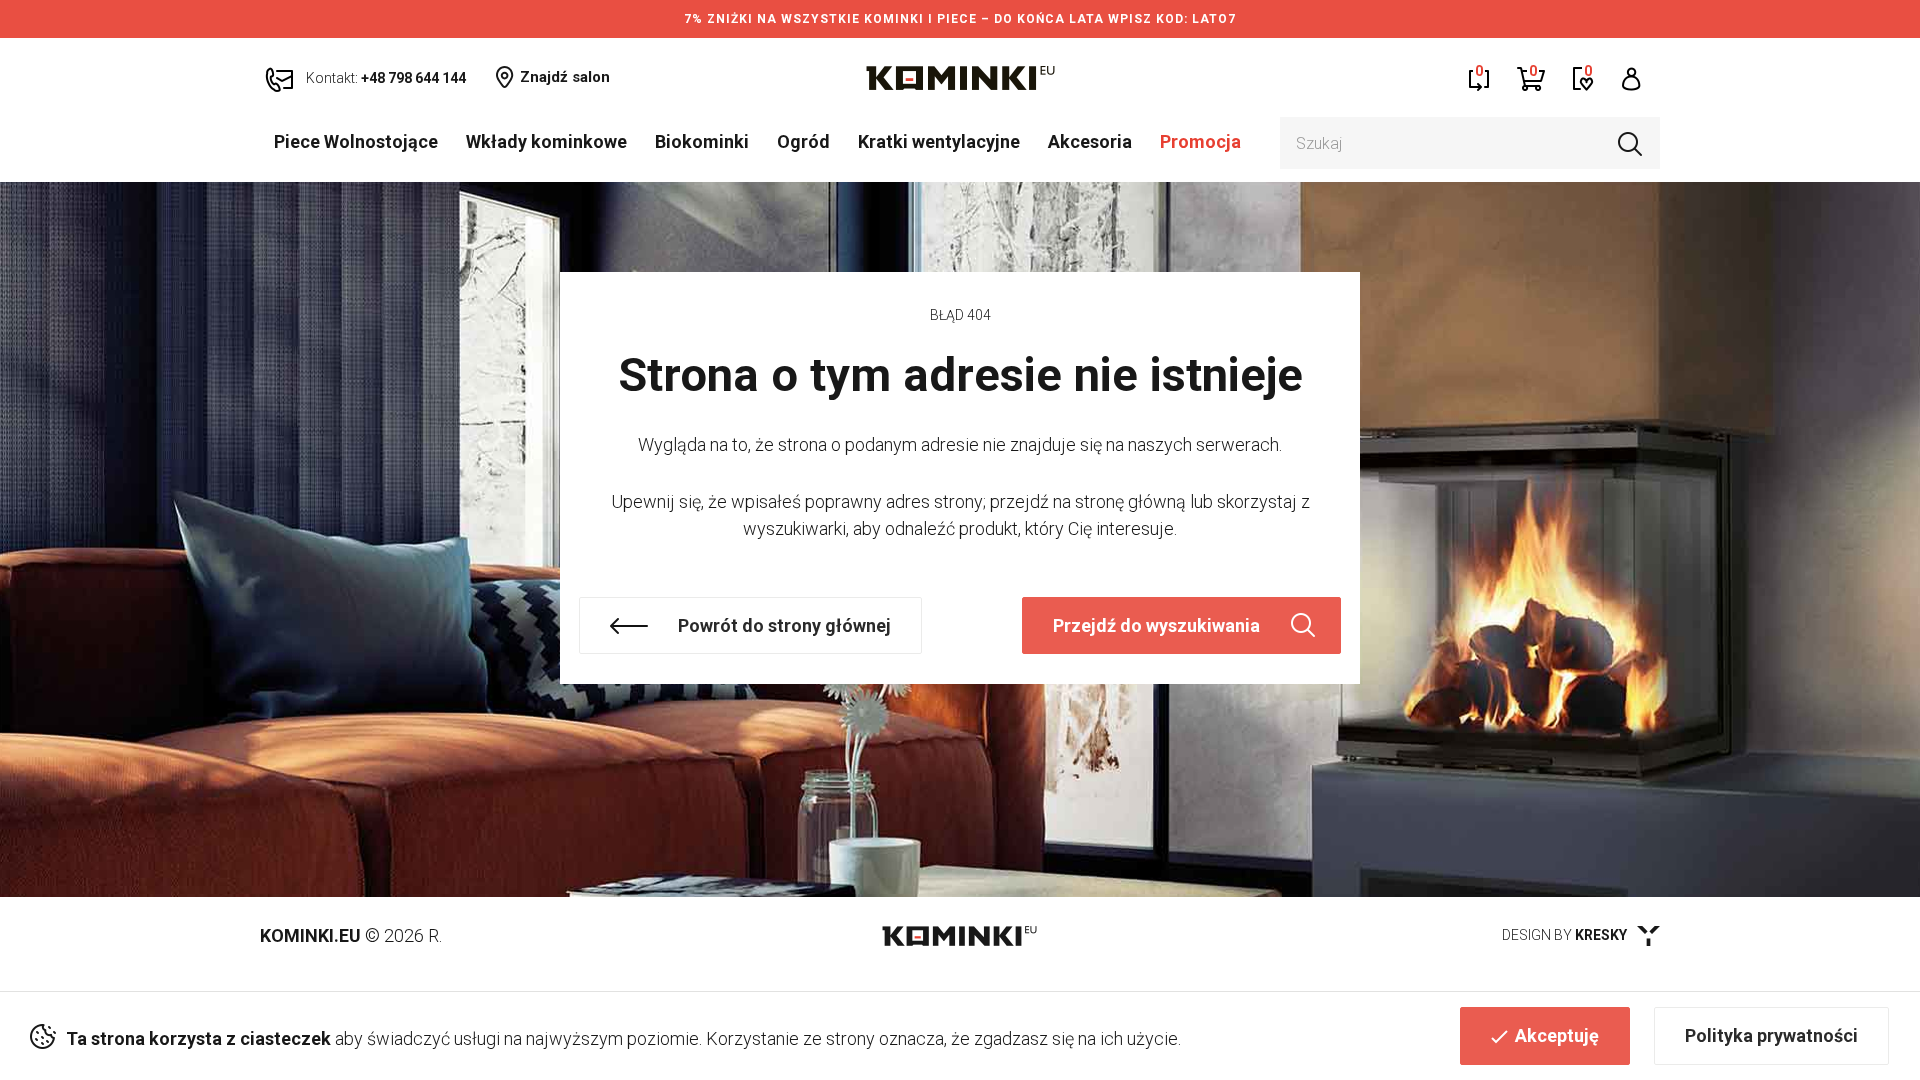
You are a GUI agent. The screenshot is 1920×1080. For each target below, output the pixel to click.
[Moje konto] (1631, 77)
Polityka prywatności (1771, 1035)
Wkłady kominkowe (546, 141)
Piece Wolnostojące (356, 141)
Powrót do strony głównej (784, 625)
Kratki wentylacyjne (939, 141)
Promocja (1200, 141)
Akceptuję (1557, 1035)
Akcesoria (1090, 141)
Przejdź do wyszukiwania (1156, 625)
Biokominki (702, 141)
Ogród (803, 141)
